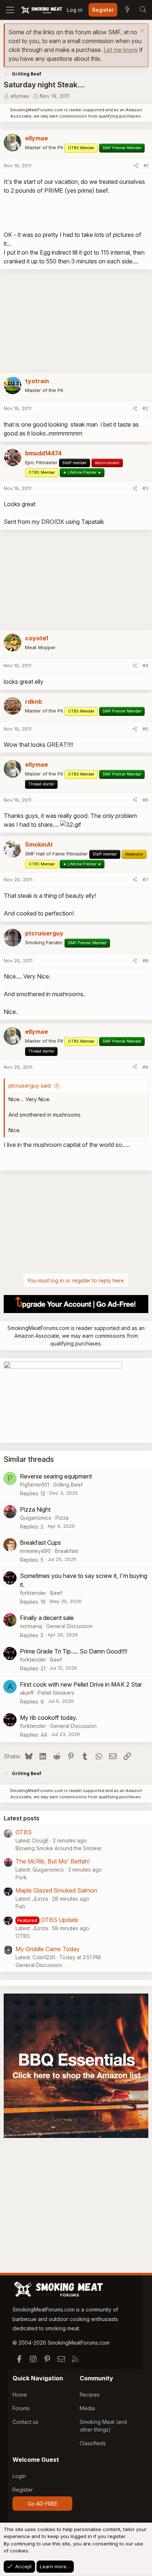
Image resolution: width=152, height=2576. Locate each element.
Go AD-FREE (43, 2504)
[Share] (136, 166)
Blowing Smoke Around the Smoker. (59, 1848)
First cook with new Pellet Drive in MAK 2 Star (81, 1684)
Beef (56, 1593)
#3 (145, 488)
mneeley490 (35, 1551)
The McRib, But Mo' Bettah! (53, 1861)
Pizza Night (35, 1509)
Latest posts (22, 1818)
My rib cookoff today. (49, 1718)
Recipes (90, 2395)
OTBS (24, 1832)
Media (87, 2408)
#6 (145, 800)
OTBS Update (60, 1920)
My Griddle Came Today (48, 1949)
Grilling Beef (68, 1485)
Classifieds (93, 2443)
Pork (21, 1877)
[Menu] (10, 10)
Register (23, 2490)
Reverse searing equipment (56, 1476)
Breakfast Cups (40, 1543)
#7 (145, 879)
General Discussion (69, 1626)
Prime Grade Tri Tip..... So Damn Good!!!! (74, 1651)
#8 (145, 960)
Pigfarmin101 (34, 1485)
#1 (146, 165)
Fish (20, 1906)
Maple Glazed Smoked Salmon (56, 1890)
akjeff (27, 1693)
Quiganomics (36, 1518)
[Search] (143, 10)
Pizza (62, 1518)
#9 (145, 1067)
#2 (145, 408)
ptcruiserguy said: (30, 1086)
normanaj (31, 1626)
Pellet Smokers (56, 1693)
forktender (33, 1593)
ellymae (20, 96)
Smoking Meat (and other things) (103, 2426)
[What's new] (127, 10)
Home (20, 2395)
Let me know (121, 50)
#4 (145, 665)
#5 (145, 729)
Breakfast (67, 1551)
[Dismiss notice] (141, 31)
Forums (21, 2408)
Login (19, 2476)
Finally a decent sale (47, 1618)
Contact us (25, 2422)
